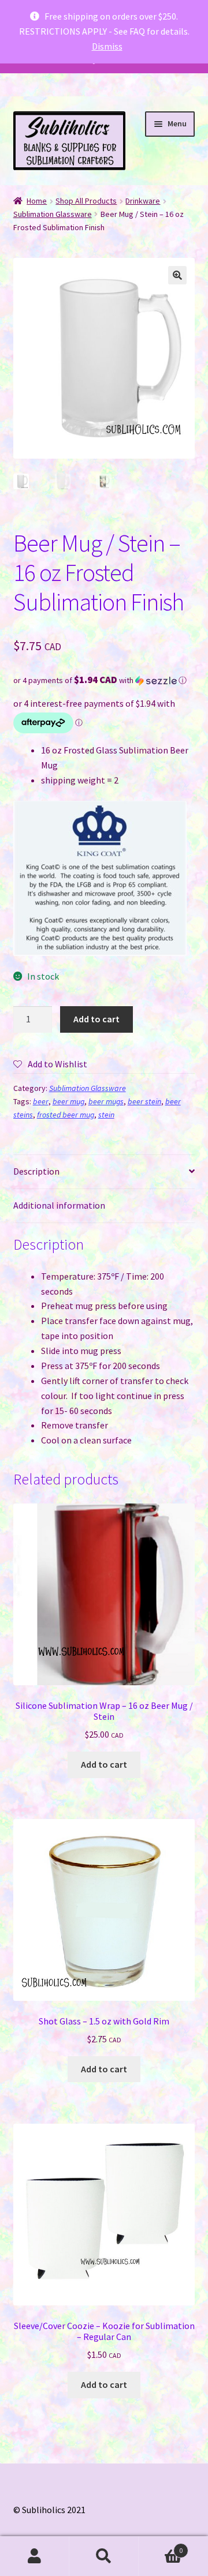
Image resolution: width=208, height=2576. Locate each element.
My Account (35, 2556)
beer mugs (106, 1101)
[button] (177, 275)
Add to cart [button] (104, 1764)
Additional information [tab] (59, 1205)
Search (104, 2556)
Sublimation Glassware (53, 214)
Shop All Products (86, 201)
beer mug (68, 1101)
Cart (161, 2546)
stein (106, 1115)
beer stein (144, 1101)
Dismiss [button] (107, 46)
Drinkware (143, 201)
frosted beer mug (66, 1115)
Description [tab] (36, 1171)
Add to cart (96, 1019)
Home (37, 201)
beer (41, 1101)
